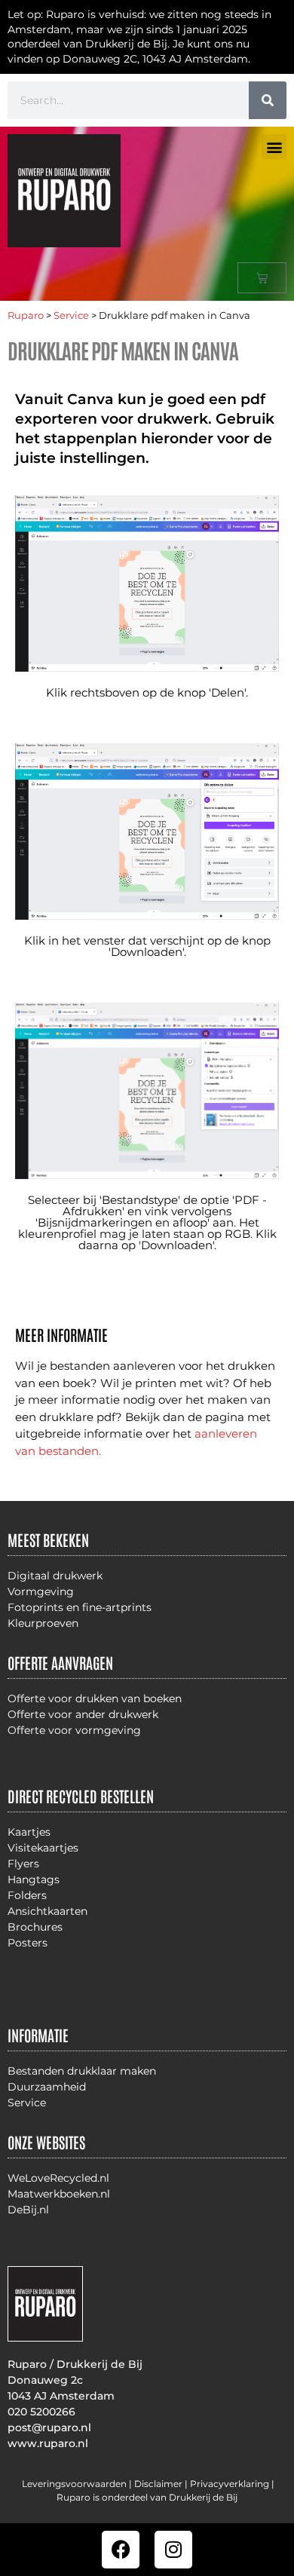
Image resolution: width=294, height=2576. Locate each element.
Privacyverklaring (230, 2484)
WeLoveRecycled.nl (58, 2178)
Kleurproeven (43, 1623)
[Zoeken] (268, 100)
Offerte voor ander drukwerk (83, 1714)
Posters (28, 1943)
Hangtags (34, 1879)
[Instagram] (173, 2550)
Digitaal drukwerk (55, 1576)
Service (71, 315)
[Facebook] (121, 2550)
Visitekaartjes (43, 1848)
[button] (274, 147)
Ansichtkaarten (47, 1911)
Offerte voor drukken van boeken (95, 1698)
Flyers (23, 1864)
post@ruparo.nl (49, 2427)
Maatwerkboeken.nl (59, 2194)
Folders (27, 1895)
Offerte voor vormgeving (74, 1730)
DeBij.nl (28, 2210)
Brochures (35, 1927)
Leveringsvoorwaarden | (78, 2484)
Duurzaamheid (47, 2087)
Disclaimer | (162, 2484)
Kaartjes (29, 1832)
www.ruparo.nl (48, 2443)
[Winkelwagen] (262, 278)
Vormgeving (41, 1591)
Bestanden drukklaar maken (82, 2071)
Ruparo (26, 315)
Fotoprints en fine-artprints (80, 1607)
